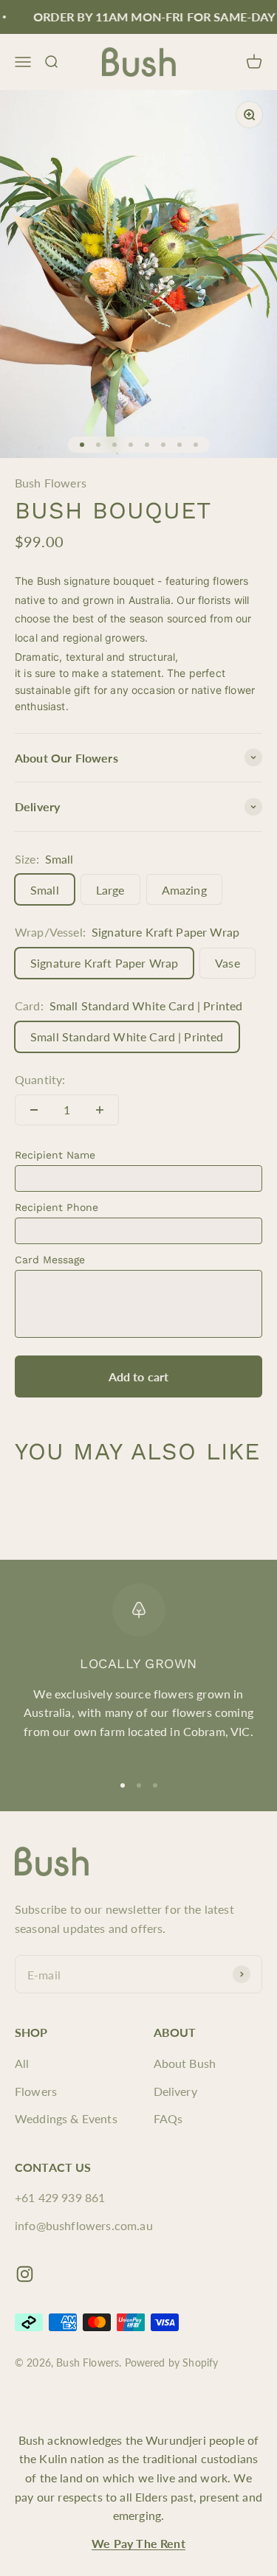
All (22, 2063)
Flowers (36, 2091)
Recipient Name (55, 1155)
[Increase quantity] (100, 1110)
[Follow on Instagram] (25, 2274)
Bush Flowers (51, 483)
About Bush (185, 2063)
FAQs (168, 2118)
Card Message (50, 1260)
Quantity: (40, 1079)
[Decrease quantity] (34, 1110)
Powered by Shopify (172, 2363)
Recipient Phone (57, 1207)
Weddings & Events (66, 2118)
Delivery (175, 2091)
